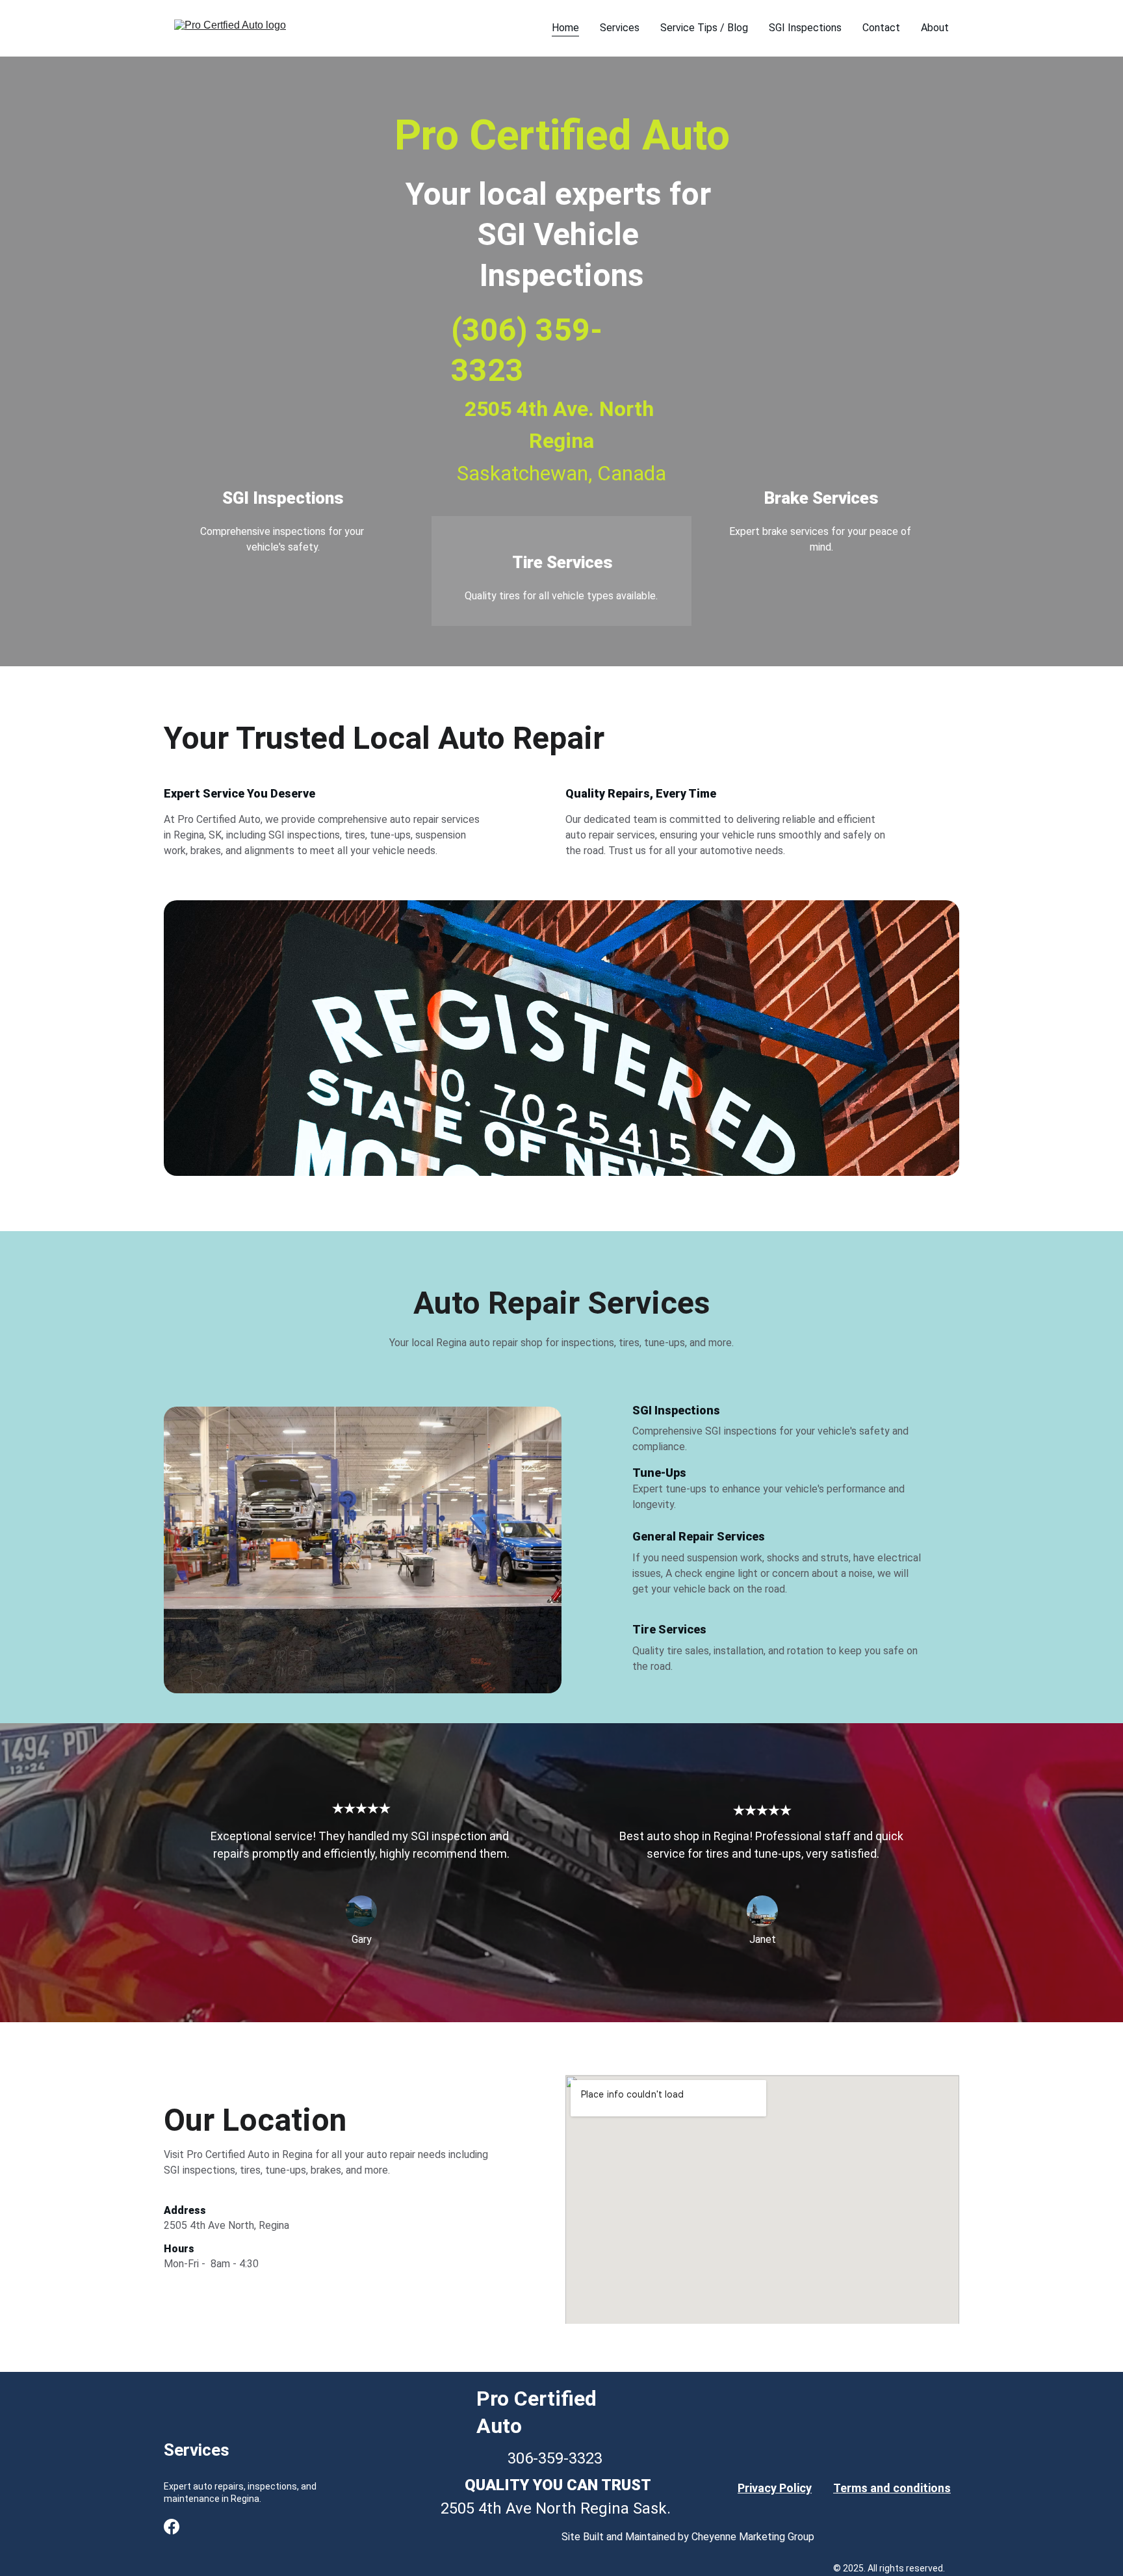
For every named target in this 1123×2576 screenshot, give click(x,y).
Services (620, 28)
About (935, 28)
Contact (881, 28)
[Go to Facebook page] (172, 2527)
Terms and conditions (892, 2488)
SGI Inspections (805, 28)
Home (565, 28)
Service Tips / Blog (704, 28)
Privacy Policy (775, 2488)
